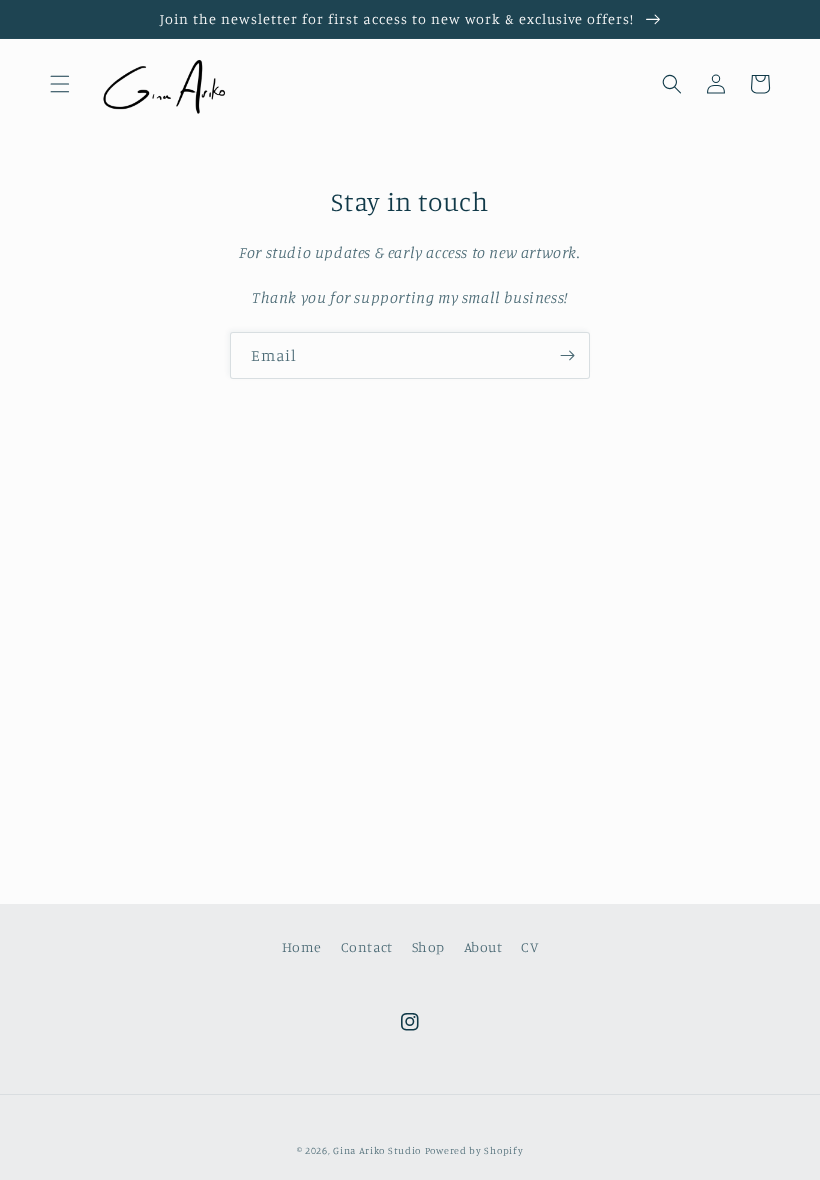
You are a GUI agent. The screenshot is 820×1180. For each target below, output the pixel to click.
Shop (428, 946)
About (483, 946)
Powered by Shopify (474, 1150)
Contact (367, 946)
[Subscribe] (567, 355)
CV (529, 946)
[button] (60, 84)
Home (302, 946)
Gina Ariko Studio (377, 1150)
